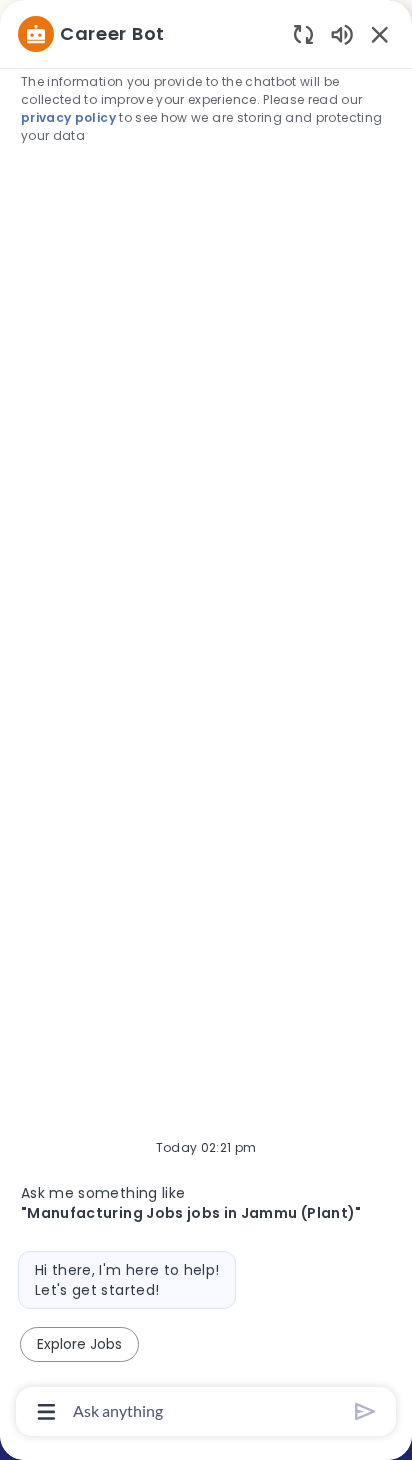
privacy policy (68, 117)
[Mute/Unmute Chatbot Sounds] (342, 33)
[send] (365, 1411)
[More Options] (46, 1412)
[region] (206, 721)
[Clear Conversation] (303, 33)
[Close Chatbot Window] (380, 34)
